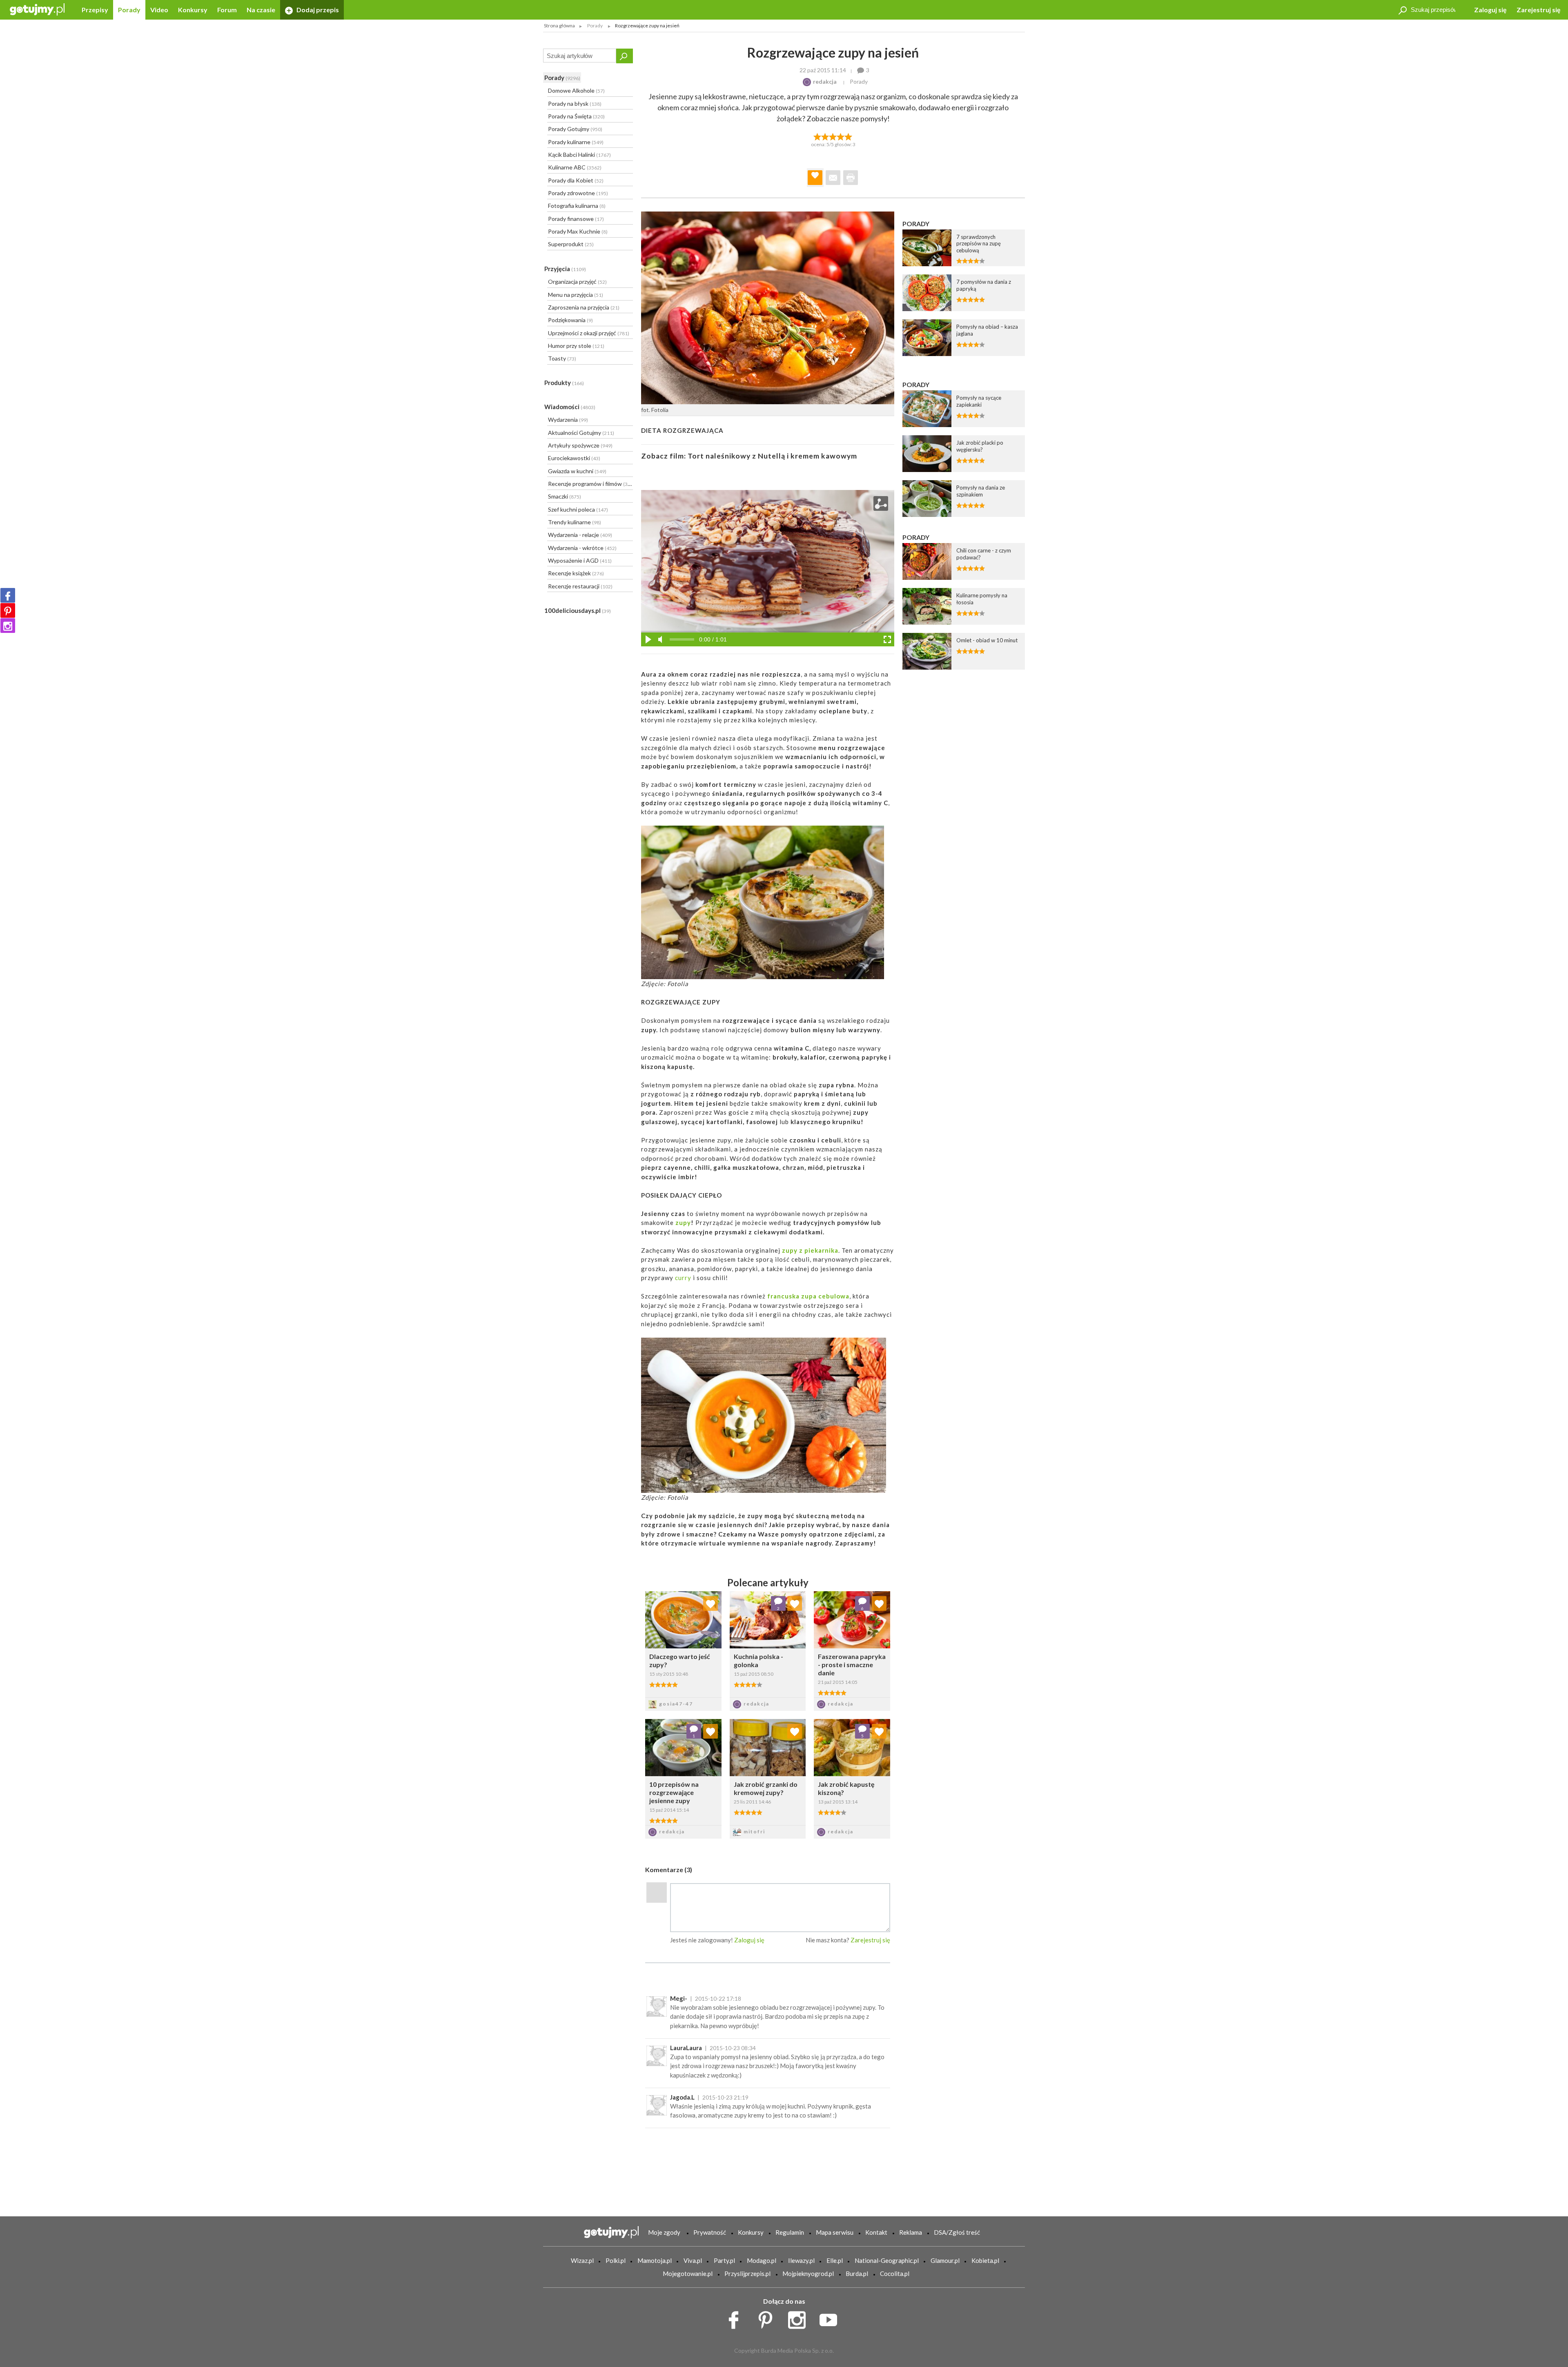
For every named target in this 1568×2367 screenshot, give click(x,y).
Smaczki (565, 496)
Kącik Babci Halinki (579, 155)
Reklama (911, 2232)
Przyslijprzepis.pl (747, 2273)
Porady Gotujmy (575, 129)
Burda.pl (857, 2273)
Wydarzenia (568, 420)
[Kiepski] (817, 136)
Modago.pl (762, 2260)
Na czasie (261, 10)
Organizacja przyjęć (577, 282)
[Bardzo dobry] (841, 136)
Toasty (562, 358)
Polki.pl (616, 2260)
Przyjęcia (565, 269)
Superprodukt (571, 244)
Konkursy (193, 10)
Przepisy (95, 10)
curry (683, 1278)
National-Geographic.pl (887, 2260)
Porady (129, 10)
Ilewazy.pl (801, 2260)
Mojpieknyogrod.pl (808, 2273)
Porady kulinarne (576, 142)
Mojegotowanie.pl (688, 2273)
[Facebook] (8, 595)
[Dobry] (833, 136)
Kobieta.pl (985, 2260)
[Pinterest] (8, 610)
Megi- (679, 1998)
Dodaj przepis (317, 10)
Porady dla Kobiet (576, 180)
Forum (227, 10)
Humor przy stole (576, 346)
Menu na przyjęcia (576, 295)
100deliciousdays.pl (578, 610)
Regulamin (790, 2232)
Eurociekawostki (574, 458)
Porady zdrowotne (578, 193)
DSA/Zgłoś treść (957, 2232)
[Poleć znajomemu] (833, 178)
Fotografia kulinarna (577, 206)
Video (159, 10)
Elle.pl (835, 2260)
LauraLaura (686, 2048)
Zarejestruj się (1539, 10)
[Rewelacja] (849, 136)
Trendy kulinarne (575, 522)
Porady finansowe (576, 219)
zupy (683, 1222)
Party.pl (724, 2260)
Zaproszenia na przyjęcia (584, 307)
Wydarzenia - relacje (580, 535)
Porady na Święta (576, 116)
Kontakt (876, 2232)
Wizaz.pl (582, 2260)
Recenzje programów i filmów (590, 484)
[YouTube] (831, 2318)
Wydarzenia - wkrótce (582, 548)
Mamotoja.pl (655, 2260)
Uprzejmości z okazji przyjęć (589, 333)
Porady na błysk (575, 104)
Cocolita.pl (895, 2273)
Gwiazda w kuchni (577, 471)
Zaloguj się (1490, 10)
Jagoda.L (682, 2097)
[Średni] (825, 136)
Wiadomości (570, 407)
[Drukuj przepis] (851, 178)
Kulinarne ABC (575, 167)
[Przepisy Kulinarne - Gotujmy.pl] (37, 9)
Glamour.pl (945, 2260)
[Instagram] (8, 626)
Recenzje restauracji (580, 586)
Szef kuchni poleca (578, 509)
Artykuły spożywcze (580, 445)
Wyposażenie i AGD (580, 560)
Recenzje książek (576, 573)
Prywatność (710, 2232)
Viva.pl (693, 2260)
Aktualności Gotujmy (581, 433)
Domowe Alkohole (576, 90)
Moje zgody (664, 2232)
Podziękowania (570, 320)
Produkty (564, 383)
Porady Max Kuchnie (578, 231)
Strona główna (559, 26)
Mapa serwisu (835, 2232)
